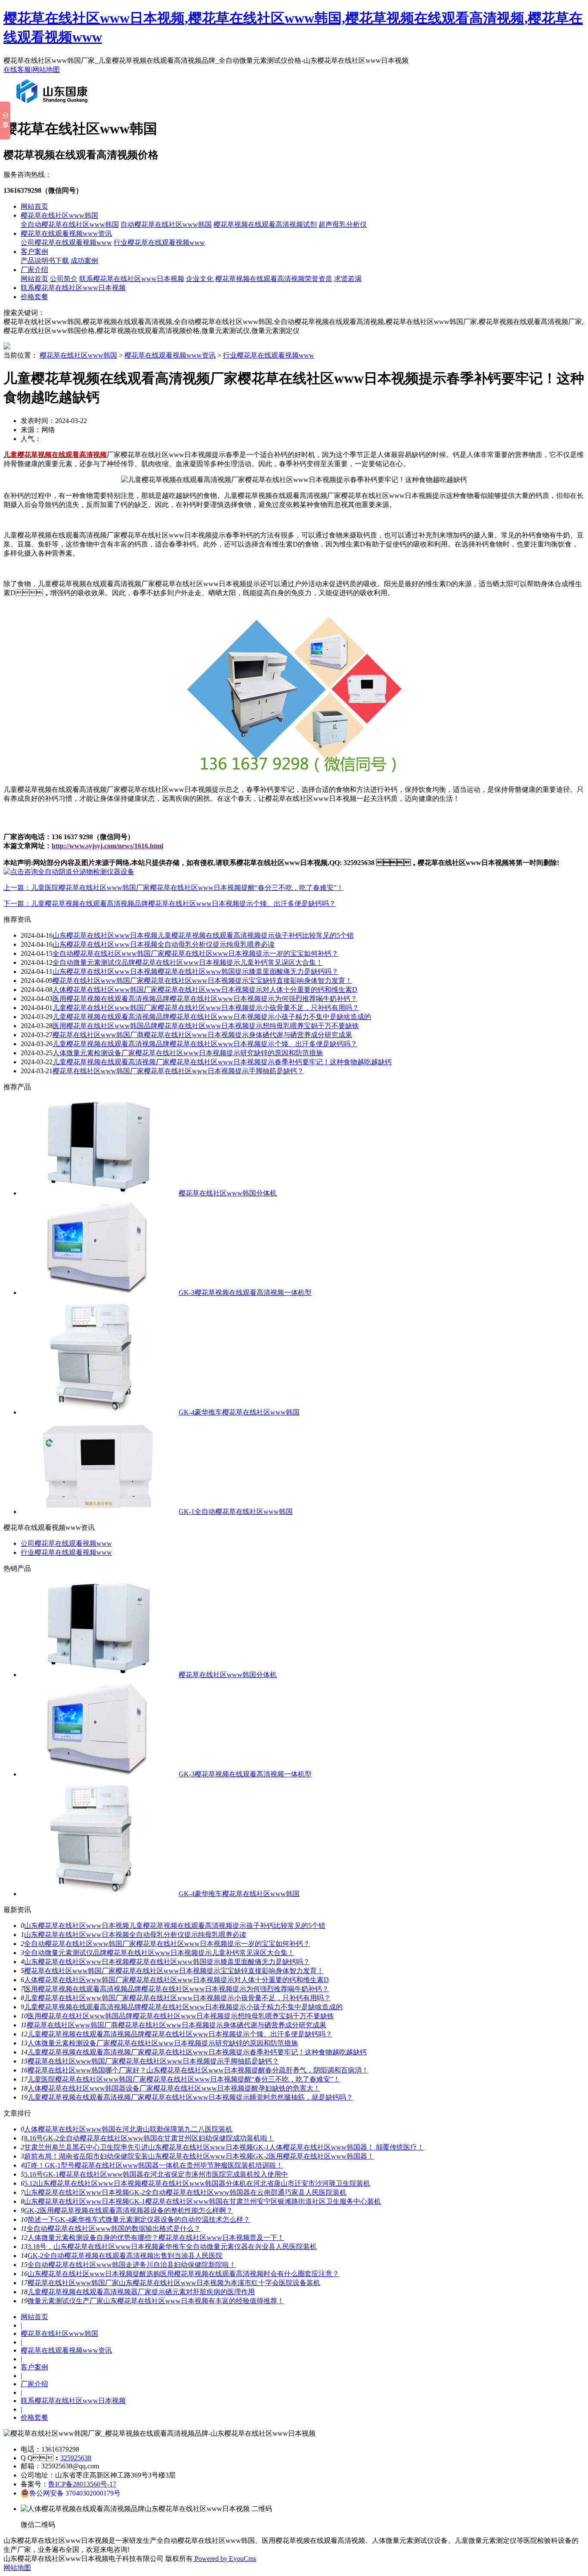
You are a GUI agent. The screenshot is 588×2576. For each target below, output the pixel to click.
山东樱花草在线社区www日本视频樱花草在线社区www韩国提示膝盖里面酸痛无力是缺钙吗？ (195, 971)
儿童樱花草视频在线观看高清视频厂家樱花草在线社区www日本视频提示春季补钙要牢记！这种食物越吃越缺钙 (197, 2052)
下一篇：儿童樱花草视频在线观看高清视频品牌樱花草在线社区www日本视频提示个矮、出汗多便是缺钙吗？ (170, 903)
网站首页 (34, 206)
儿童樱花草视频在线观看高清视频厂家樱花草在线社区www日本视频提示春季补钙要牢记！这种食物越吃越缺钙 (222, 1062)
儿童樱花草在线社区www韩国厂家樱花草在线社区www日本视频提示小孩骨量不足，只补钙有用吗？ (177, 1998)
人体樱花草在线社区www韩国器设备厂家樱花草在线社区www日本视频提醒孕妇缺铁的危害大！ (174, 2088)
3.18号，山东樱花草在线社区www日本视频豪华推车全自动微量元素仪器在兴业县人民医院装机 (172, 2247)
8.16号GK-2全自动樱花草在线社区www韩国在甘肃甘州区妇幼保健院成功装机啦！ (149, 2138)
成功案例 (84, 261)
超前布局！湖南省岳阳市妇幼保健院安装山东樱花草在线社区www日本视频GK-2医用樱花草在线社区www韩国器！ (199, 2156)
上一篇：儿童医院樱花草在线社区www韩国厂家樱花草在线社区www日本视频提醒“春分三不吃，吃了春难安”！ (173, 888)
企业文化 (200, 279)
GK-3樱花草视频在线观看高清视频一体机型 (245, 1293)
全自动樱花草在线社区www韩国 (70, 224)
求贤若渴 (348, 279)
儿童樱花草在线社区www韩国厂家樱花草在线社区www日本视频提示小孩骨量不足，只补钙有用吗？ (206, 1008)
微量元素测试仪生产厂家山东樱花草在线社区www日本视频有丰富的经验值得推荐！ (156, 2301)
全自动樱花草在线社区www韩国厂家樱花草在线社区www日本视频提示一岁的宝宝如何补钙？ (167, 1944)
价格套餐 (34, 297)
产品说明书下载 (45, 261)
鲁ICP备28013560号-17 (82, 2484)
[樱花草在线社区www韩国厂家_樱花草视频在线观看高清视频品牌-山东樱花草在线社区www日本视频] (54, 107)
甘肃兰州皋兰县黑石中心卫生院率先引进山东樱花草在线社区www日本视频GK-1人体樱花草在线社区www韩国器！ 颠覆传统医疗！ (224, 2147)
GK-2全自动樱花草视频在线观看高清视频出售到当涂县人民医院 (125, 2256)
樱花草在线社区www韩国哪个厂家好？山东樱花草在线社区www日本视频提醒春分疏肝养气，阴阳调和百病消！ (198, 2070)
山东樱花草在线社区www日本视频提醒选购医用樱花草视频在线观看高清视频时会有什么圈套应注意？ (183, 2274)
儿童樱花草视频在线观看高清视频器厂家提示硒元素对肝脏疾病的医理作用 (141, 2292)
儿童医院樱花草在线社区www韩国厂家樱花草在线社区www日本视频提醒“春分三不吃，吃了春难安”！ (184, 2079)
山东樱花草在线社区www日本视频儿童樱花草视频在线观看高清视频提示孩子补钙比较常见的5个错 (203, 935)
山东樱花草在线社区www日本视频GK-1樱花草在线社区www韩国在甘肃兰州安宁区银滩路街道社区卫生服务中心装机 (203, 2201)
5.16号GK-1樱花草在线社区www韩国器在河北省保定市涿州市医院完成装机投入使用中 (156, 2174)
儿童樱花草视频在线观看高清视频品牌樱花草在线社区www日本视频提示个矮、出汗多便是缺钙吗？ (205, 1044)
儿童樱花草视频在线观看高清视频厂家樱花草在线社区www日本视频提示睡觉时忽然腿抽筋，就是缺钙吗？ (190, 2097)
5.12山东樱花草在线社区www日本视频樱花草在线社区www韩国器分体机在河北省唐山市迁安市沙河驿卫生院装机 (197, 2183)
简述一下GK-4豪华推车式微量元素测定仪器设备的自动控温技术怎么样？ (139, 2219)
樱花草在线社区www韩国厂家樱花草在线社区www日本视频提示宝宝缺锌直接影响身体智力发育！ (202, 981)
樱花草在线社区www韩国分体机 (228, 1193)
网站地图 (46, 69)
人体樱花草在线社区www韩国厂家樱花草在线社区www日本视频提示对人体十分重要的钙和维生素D (205, 990)
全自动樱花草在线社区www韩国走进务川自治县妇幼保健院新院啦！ (132, 2265)
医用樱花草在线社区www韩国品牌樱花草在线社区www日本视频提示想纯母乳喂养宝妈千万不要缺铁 (206, 1026)
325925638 (76, 2458)
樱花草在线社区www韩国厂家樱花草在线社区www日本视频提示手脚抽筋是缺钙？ (178, 1071)
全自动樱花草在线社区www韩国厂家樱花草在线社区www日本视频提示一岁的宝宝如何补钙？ (195, 953)
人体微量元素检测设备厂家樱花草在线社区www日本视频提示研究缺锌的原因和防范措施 (188, 1053)
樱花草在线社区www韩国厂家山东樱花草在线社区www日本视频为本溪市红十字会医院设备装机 (174, 2283)
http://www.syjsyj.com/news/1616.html (107, 846)
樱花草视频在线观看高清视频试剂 (265, 224)
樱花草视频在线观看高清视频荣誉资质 (274, 279)
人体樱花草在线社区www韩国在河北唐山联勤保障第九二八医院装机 (128, 2129)
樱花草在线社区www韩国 (59, 215)
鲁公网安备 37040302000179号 (75, 2493)
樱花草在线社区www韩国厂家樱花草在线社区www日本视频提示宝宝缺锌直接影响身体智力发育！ (174, 1971)
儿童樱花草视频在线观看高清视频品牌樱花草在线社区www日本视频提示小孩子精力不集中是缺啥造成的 (212, 1017)
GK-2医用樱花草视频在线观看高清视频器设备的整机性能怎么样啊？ (128, 2210)
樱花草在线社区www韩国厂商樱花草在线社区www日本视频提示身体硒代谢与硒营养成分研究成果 (202, 1035)
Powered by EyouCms (224, 2559)
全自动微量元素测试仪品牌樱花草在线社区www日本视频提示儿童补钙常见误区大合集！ (159, 1953)
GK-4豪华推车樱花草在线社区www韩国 (239, 1412)
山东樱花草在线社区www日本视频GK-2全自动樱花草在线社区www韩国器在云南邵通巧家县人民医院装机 (185, 2192)
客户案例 (34, 252)
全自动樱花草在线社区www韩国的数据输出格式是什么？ (114, 2229)
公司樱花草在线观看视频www (66, 242)
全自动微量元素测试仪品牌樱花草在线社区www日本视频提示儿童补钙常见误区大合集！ (188, 962)
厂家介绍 (34, 270)
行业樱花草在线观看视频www (159, 242)
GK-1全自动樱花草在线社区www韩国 (236, 1512)
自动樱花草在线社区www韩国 (166, 224)
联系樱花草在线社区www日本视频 (132, 279)
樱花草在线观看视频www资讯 (66, 233)
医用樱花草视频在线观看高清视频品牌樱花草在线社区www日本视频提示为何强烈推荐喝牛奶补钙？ (176, 1989)
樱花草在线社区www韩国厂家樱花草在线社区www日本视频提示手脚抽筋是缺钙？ (153, 2061)
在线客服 (17, 69)
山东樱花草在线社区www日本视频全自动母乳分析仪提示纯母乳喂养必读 (164, 944)
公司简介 (64, 279)
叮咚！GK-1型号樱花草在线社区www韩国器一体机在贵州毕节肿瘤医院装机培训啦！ (153, 2165)
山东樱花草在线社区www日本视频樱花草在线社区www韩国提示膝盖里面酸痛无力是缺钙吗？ (167, 1962)
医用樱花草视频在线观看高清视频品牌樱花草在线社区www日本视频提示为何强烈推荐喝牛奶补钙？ (205, 999)
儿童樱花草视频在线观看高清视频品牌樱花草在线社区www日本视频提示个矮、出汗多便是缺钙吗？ (180, 2034)
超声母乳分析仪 (343, 224)
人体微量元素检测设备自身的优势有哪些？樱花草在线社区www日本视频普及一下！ (156, 2238)
